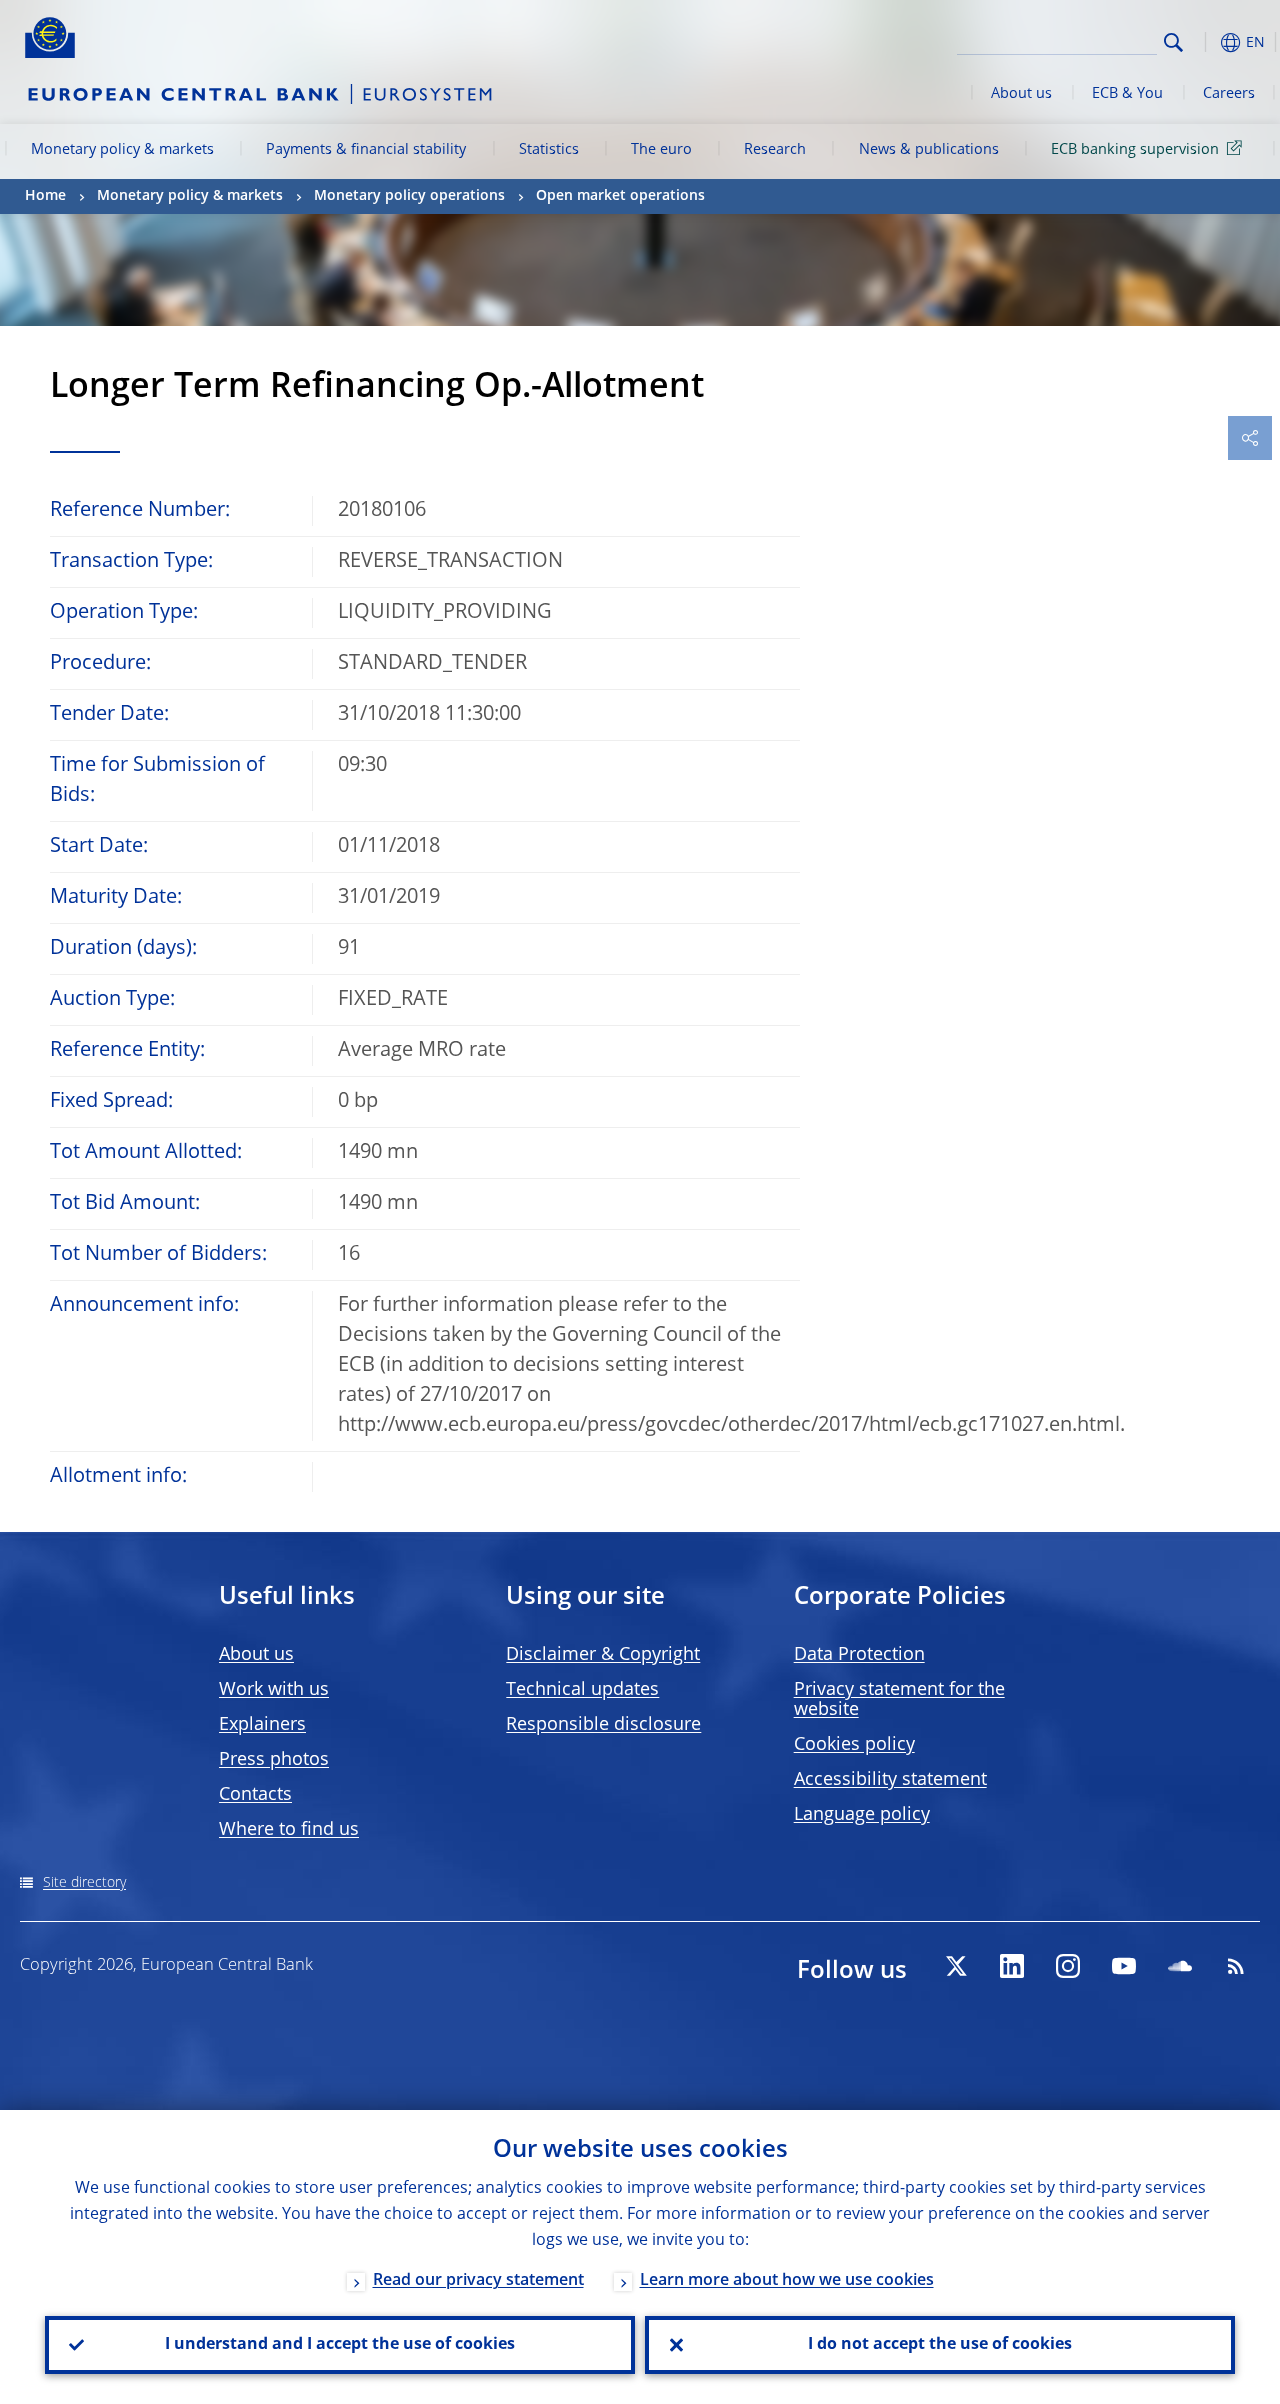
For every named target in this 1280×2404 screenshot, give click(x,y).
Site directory (84, 1883)
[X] (956, 1966)
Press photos (274, 1760)
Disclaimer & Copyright (603, 1655)
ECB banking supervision (1135, 150)
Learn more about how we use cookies (787, 2281)
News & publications (929, 150)
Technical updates (582, 1690)
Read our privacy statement (478, 2281)
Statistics (549, 150)
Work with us (274, 1690)
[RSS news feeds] (1236, 1966)
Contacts (255, 1795)
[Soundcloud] (1180, 1966)
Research (775, 150)
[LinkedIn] (1012, 1966)
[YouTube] (1124, 1966)
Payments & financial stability (366, 150)
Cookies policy (854, 1745)
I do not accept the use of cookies (940, 2345)
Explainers (262, 1725)
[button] (1205, 42)
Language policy (862, 1815)
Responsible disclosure (603, 1725)
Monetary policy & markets (122, 150)
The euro (661, 150)
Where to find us (289, 1830)
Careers (1229, 94)
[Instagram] (1068, 1966)
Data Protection (859, 1655)
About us (1021, 94)
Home (45, 196)
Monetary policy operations (409, 196)
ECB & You (1127, 94)
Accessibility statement (890, 1780)
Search (1173, 42)
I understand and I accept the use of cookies (340, 2345)
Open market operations (620, 196)
